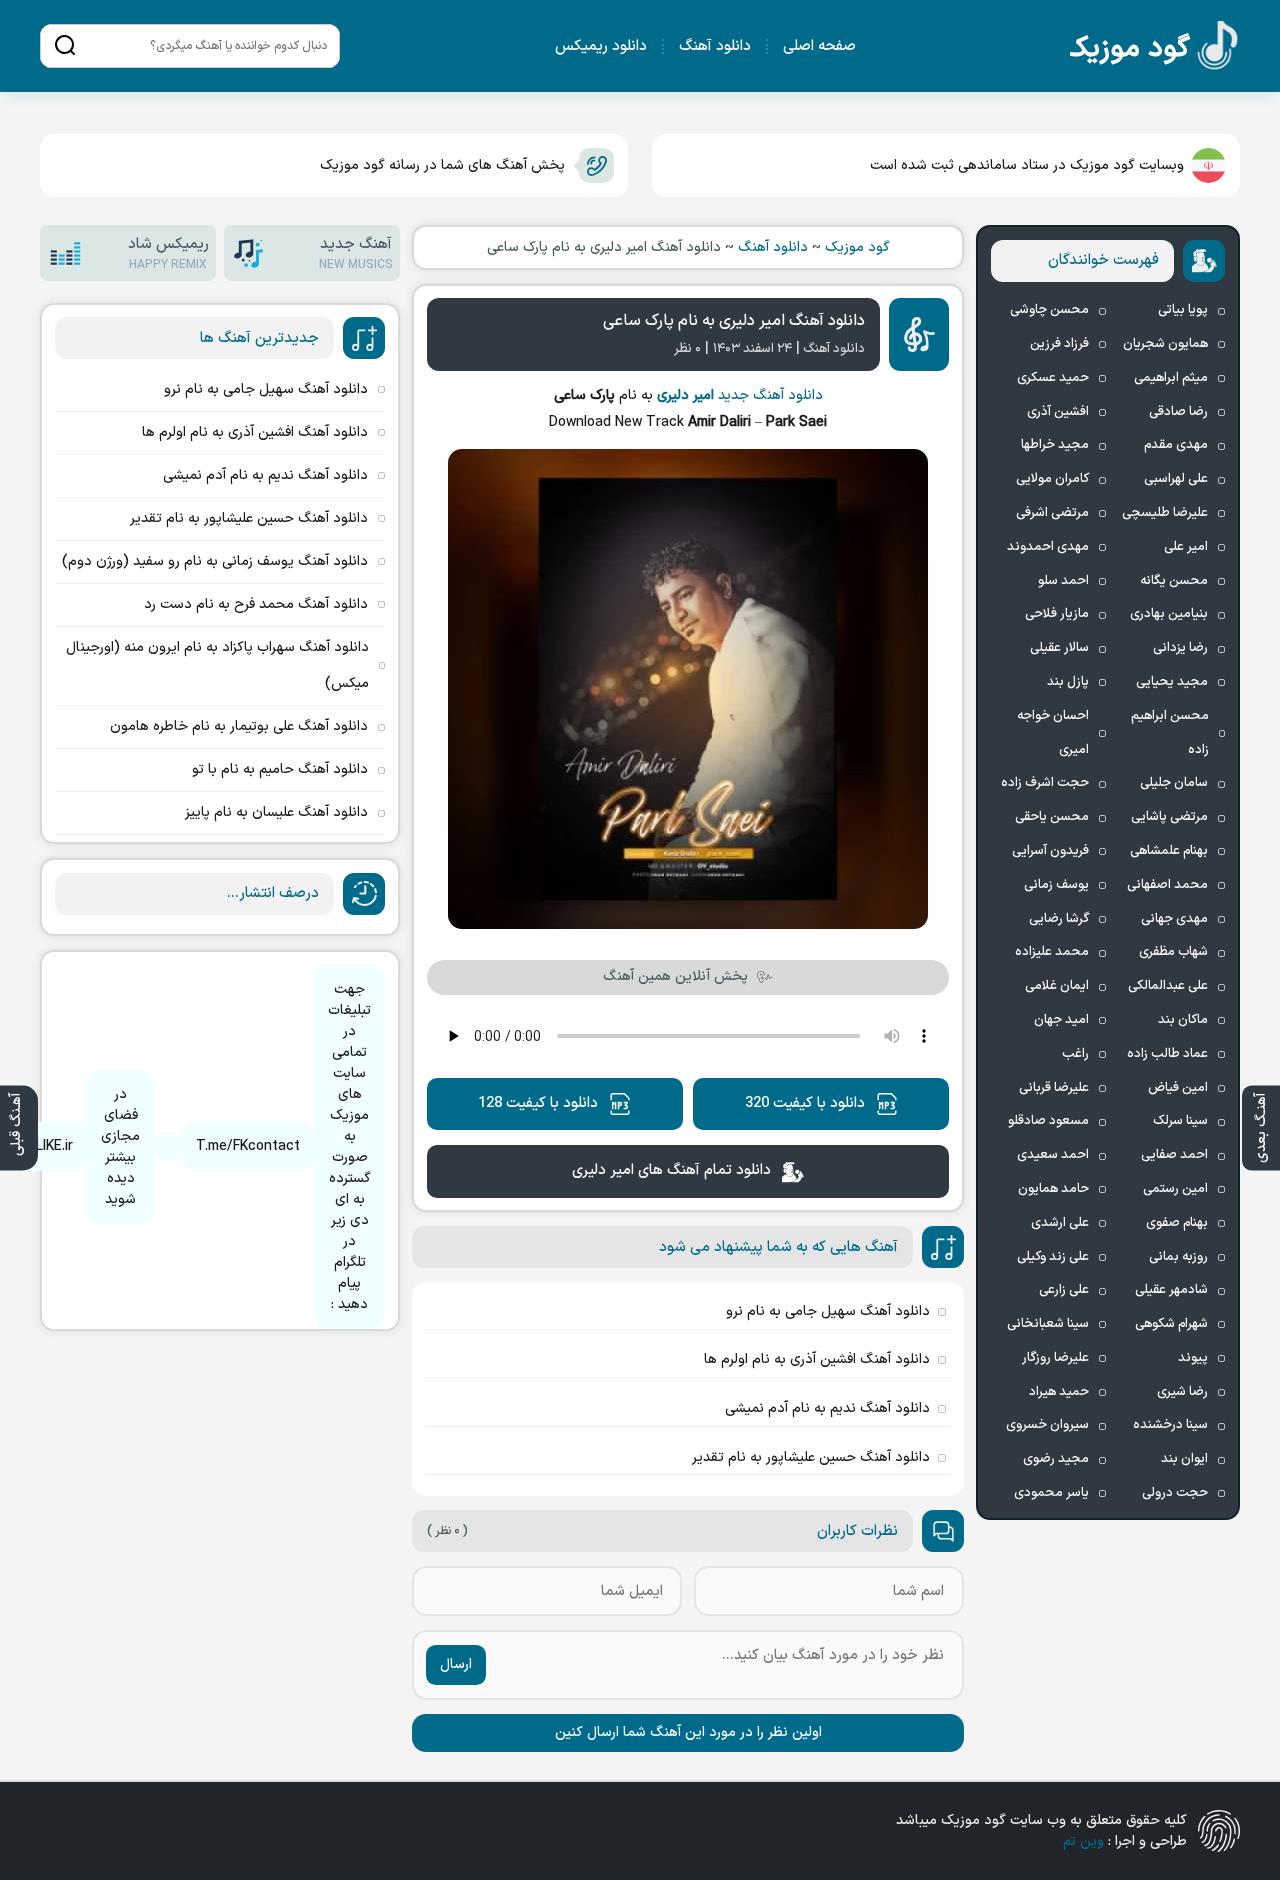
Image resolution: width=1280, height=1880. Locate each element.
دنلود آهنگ (1025, 1841)
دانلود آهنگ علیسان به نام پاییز (276, 812)
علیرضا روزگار (1055, 1358)
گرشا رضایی (1059, 919)
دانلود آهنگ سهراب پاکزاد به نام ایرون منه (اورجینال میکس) (217, 665)
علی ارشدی (1060, 1223)
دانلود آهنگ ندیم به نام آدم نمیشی (827, 1408)
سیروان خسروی (1047, 1425)
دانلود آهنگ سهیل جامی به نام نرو (828, 1311)
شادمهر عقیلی (1171, 1290)
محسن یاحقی (1052, 817)
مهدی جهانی (1174, 919)
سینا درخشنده (1170, 1425)
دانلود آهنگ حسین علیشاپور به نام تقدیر (811, 1457)
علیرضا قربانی (1054, 1088)
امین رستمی (1175, 1189)
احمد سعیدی (1053, 1155)
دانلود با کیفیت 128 (538, 1103)
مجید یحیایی (1172, 682)
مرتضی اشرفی (1052, 513)
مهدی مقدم (1176, 445)
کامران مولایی (1052, 479)
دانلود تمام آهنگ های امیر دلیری (671, 1170)
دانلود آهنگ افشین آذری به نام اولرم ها (817, 1359)
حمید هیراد (1059, 1392)
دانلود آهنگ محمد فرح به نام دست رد (256, 604)
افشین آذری (1058, 412)
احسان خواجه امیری (1053, 733)
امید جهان (1061, 1020)
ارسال (456, 1664)
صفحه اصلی (819, 46)
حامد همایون (1053, 1189)
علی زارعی (1064, 1290)
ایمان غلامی (1057, 986)
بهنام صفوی (1177, 1223)
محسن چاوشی (1049, 310)
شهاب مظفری (1173, 952)
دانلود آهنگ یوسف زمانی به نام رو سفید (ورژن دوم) (215, 561)
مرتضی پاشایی (1169, 817)
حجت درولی (1175, 1493)
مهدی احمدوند (1048, 547)
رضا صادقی (1178, 412)
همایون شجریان (1165, 344)
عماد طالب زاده (1167, 1054)
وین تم (1083, 1841)
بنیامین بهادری (1169, 614)
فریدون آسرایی (1050, 851)
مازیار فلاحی (1057, 614)
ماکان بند (1183, 1020)
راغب (1075, 1054)
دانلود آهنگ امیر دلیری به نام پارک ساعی (734, 321)
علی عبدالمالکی (1168, 986)
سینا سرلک (1180, 1121)
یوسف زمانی (1056, 885)
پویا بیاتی (1183, 310)
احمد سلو (1063, 581)
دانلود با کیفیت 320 (805, 1103)
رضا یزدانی (1180, 648)
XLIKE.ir (50, 1146)
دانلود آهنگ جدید (770, 395)
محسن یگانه (1174, 581)
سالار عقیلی (1059, 648)
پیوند (1193, 1358)
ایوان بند (1184, 1459)
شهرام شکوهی (1171, 1324)
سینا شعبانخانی (1048, 1324)
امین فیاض (1178, 1088)
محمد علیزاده (1052, 952)
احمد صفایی (1174, 1155)
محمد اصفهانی (1167, 885)
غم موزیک (1155, 49)
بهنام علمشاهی (1169, 851)
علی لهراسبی (1176, 479)
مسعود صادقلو (1048, 1121)
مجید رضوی (1056, 1459)
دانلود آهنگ (715, 46)
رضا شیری (1182, 1392)
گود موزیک (857, 247)
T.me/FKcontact (248, 1146)
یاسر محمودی (1051, 1493)
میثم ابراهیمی (1171, 378)
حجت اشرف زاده (1045, 783)
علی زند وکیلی (1053, 1257)
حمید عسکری (1053, 378)
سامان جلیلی (1174, 783)
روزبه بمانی (1178, 1257)
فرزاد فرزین (1059, 344)
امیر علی (1186, 547)
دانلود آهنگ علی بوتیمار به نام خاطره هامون (239, 726)
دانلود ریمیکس (601, 46)
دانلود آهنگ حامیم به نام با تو (280, 769)
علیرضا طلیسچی (1165, 513)
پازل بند (1068, 682)
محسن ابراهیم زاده (1170, 733)
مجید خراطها (1055, 445)
